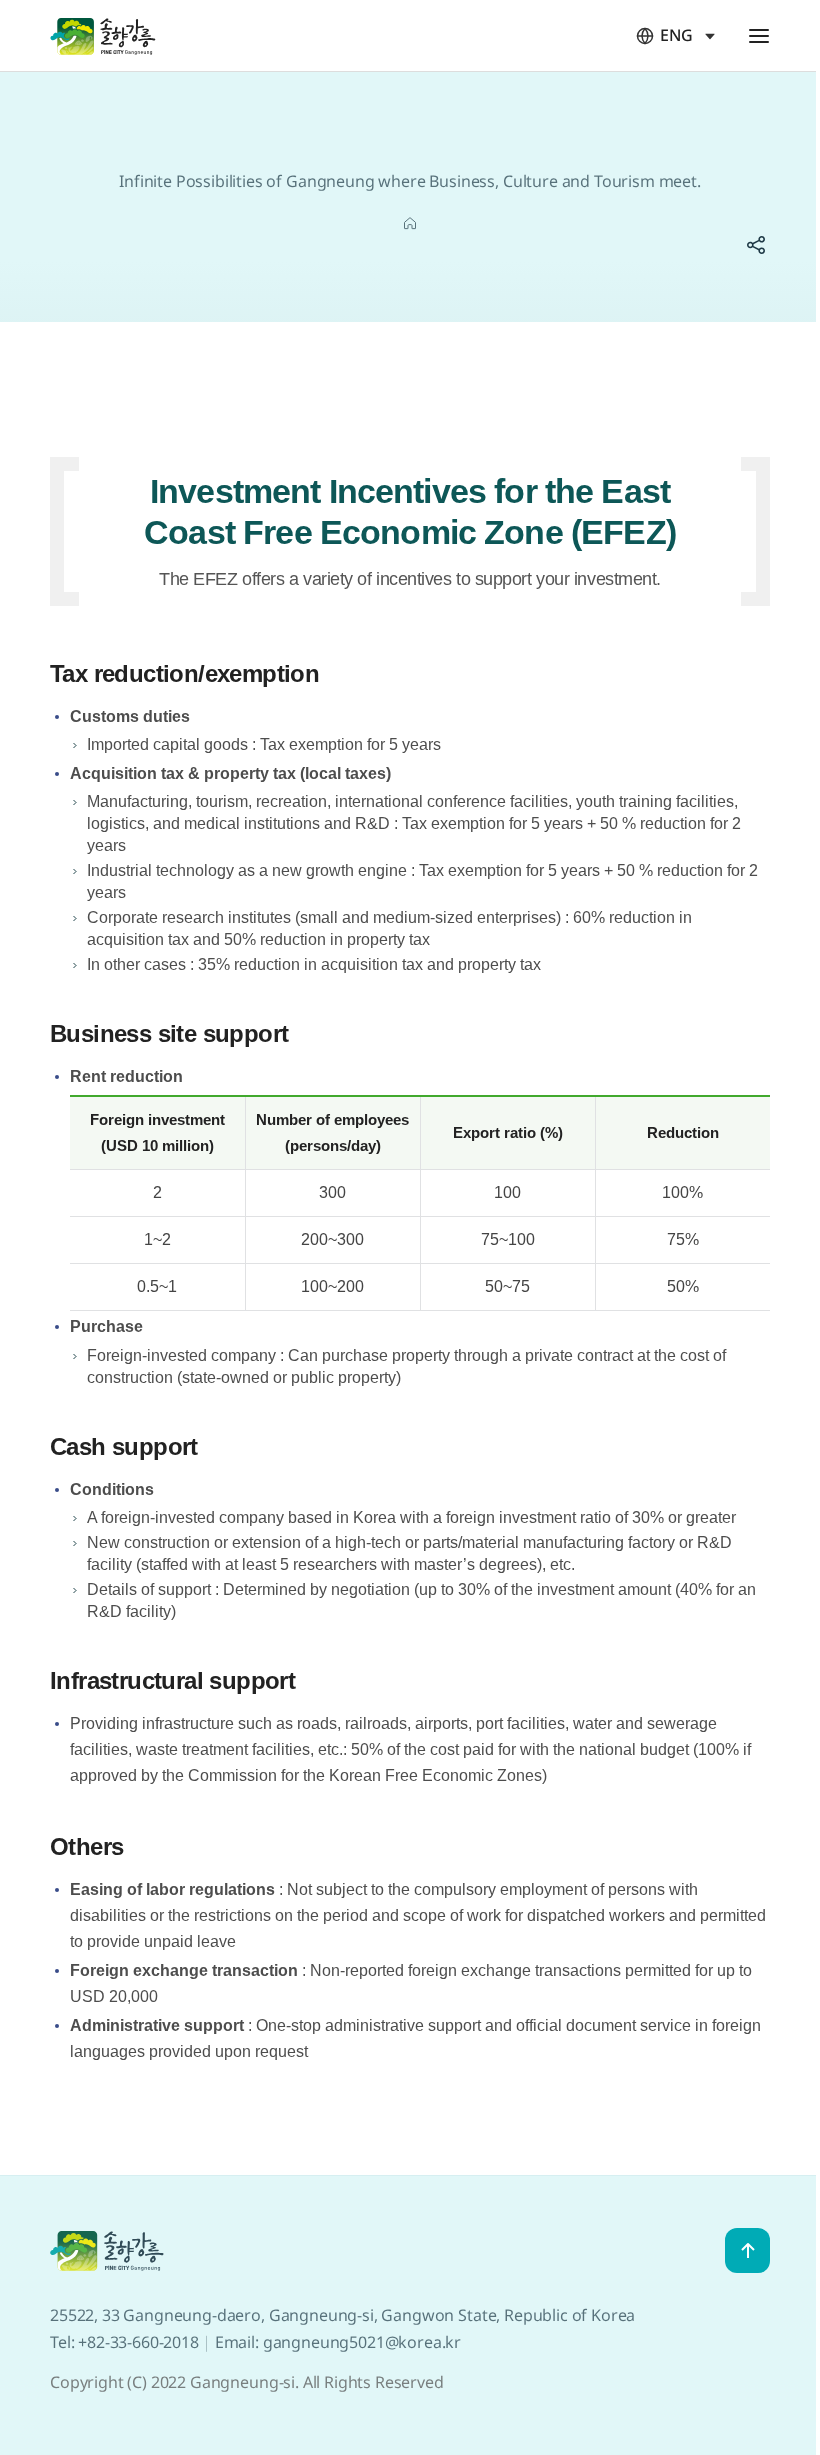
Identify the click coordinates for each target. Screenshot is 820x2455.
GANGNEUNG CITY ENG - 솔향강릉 (103, 35)
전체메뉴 (759, 36)
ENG (664, 35)
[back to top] (747, 2250)
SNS (756, 245)
